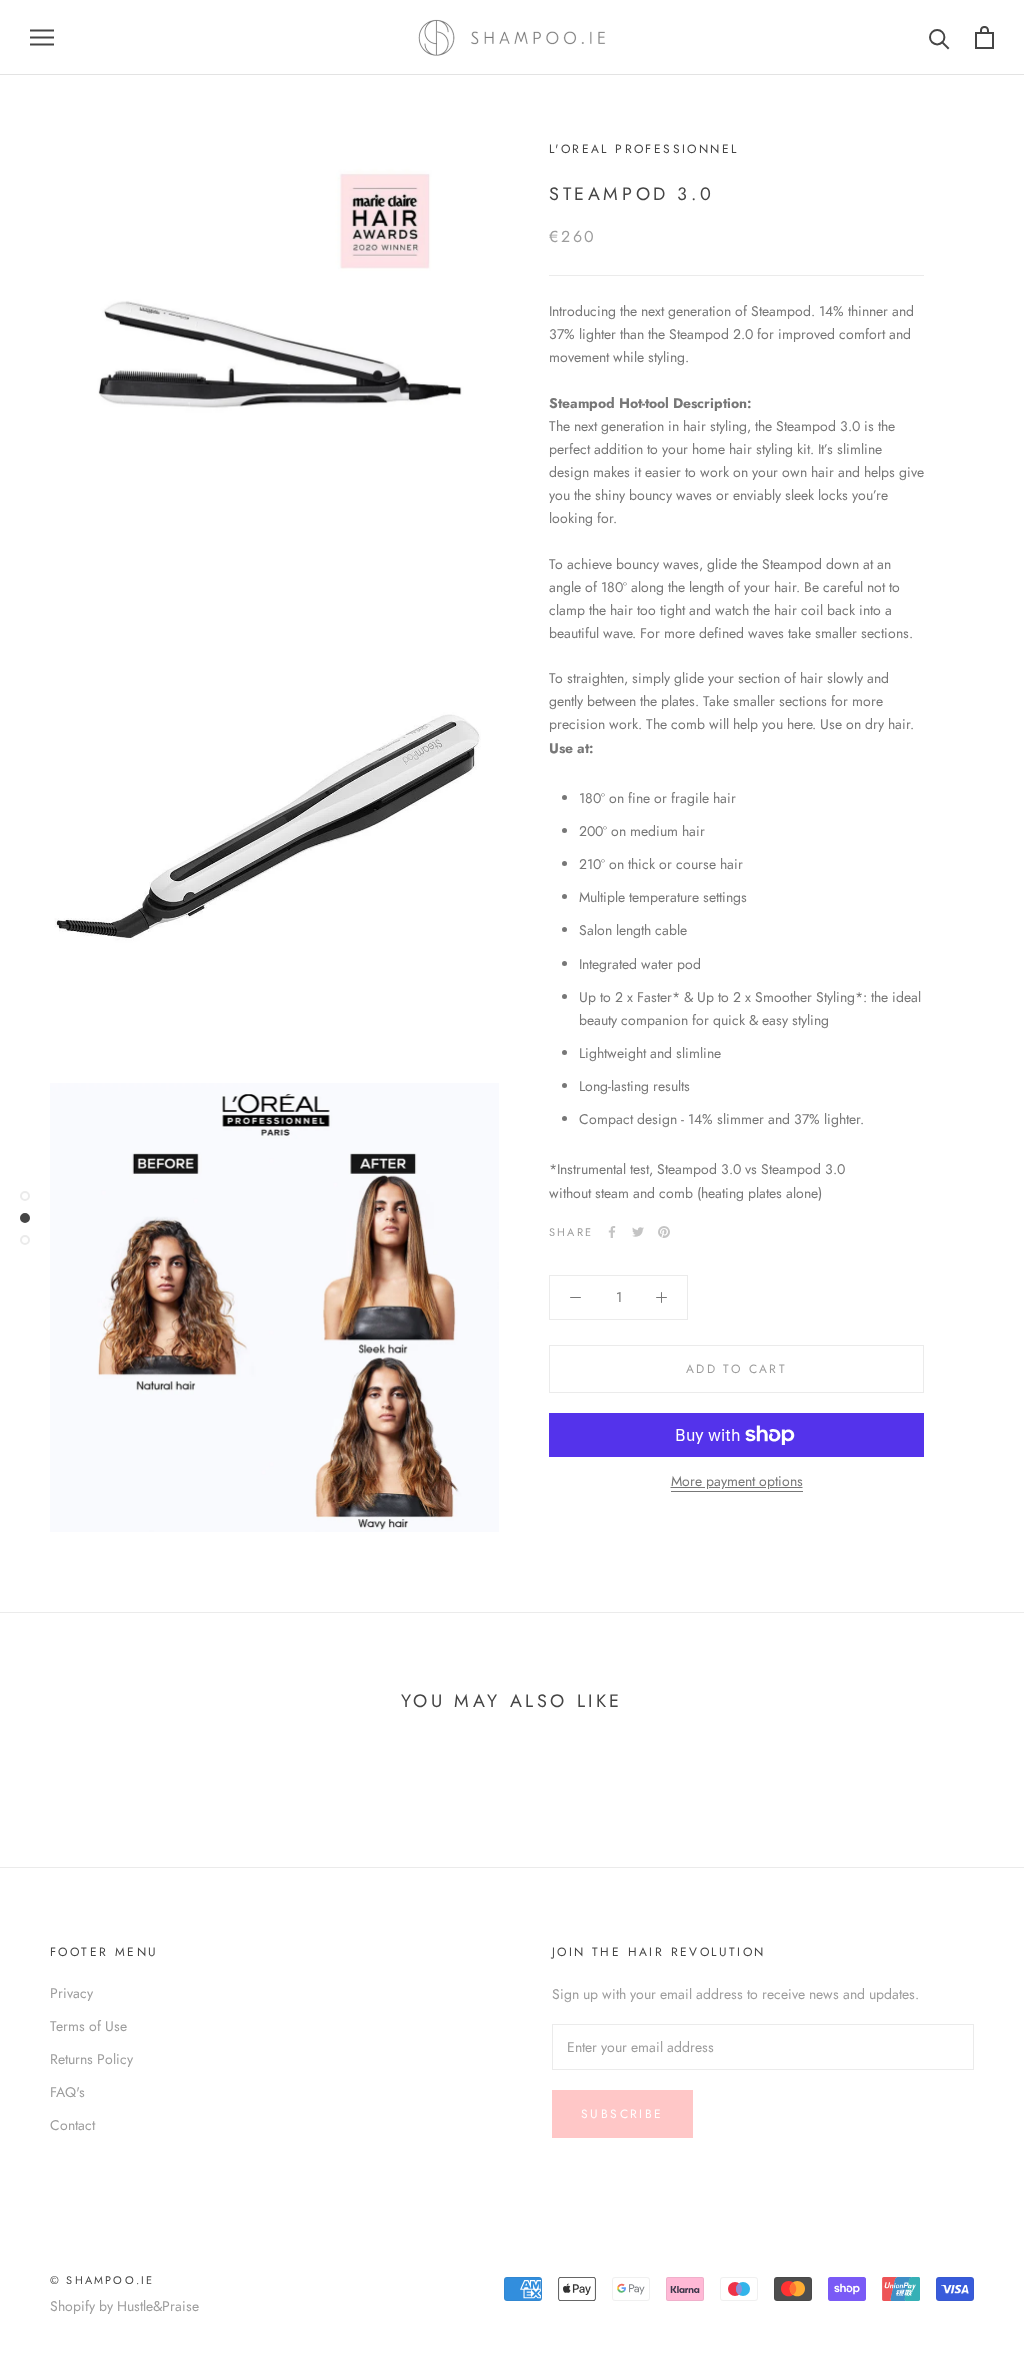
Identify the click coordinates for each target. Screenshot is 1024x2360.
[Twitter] (638, 1232)
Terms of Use (88, 2026)
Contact (72, 2125)
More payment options (737, 1481)
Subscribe (622, 2114)
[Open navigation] (42, 37)
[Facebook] (612, 1232)
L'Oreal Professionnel (643, 149)
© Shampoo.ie (102, 2280)
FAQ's (67, 2092)
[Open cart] (984, 37)
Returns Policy (91, 2059)
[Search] (939, 37)
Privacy (71, 1993)
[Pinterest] (664, 1232)
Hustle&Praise (158, 2306)
